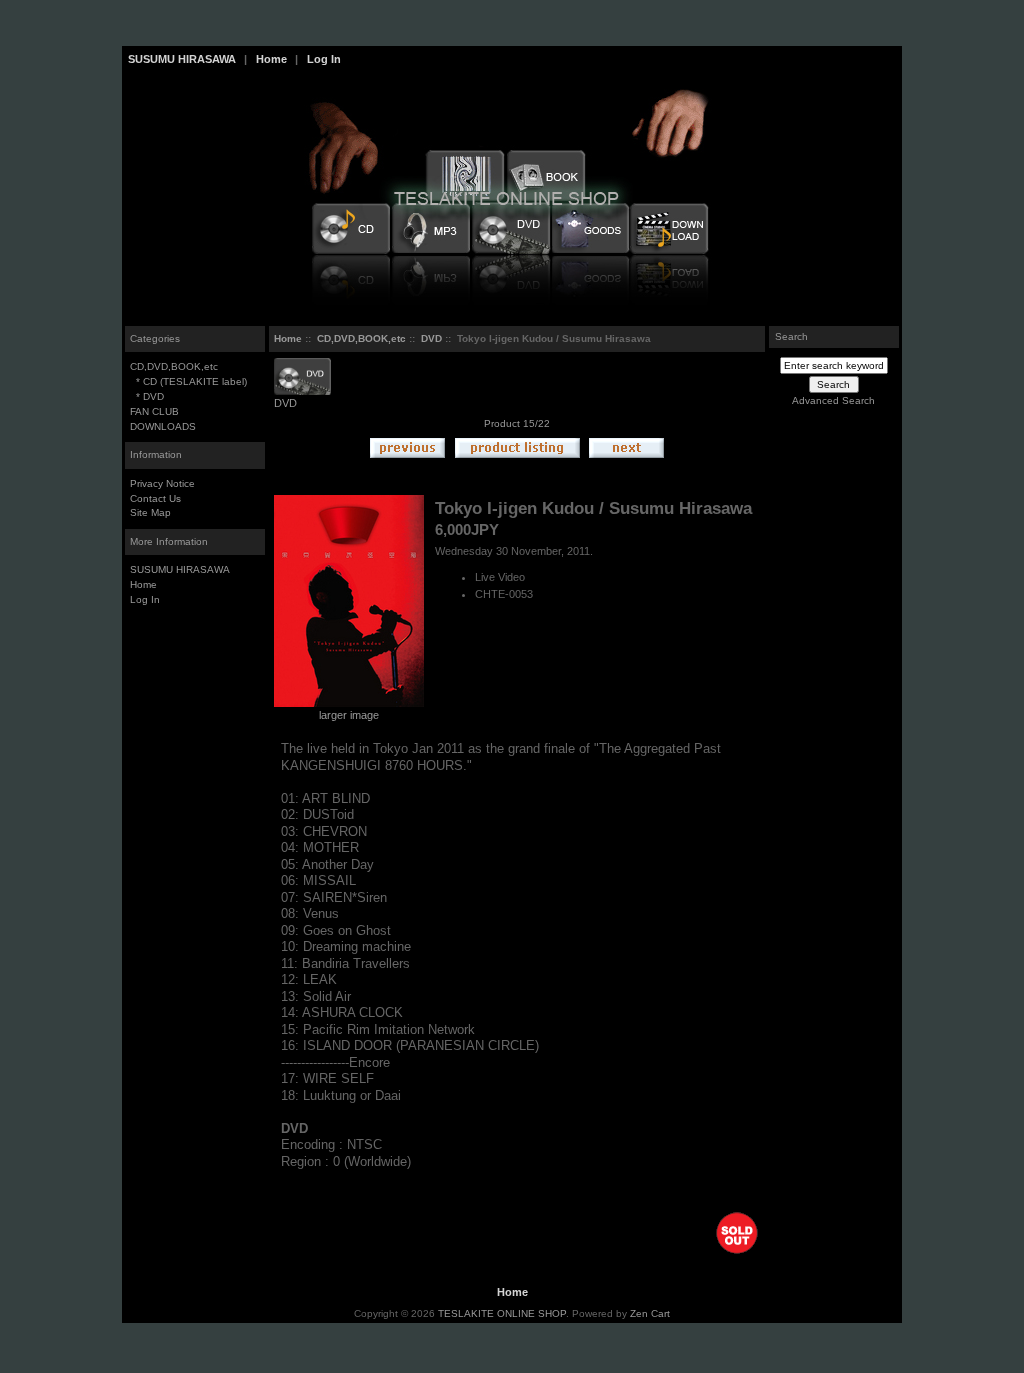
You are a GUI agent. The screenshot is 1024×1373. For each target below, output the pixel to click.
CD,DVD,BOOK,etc (361, 338)
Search (791, 336)
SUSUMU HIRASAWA (182, 59)
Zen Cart (650, 1313)
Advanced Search (833, 400)
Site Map (150, 512)
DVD (431, 338)
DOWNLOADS (163, 426)
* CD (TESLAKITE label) (188, 381)
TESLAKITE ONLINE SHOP (502, 1313)
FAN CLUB (154, 411)
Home (271, 59)
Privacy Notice (162, 483)
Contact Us (155, 498)
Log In (324, 59)
